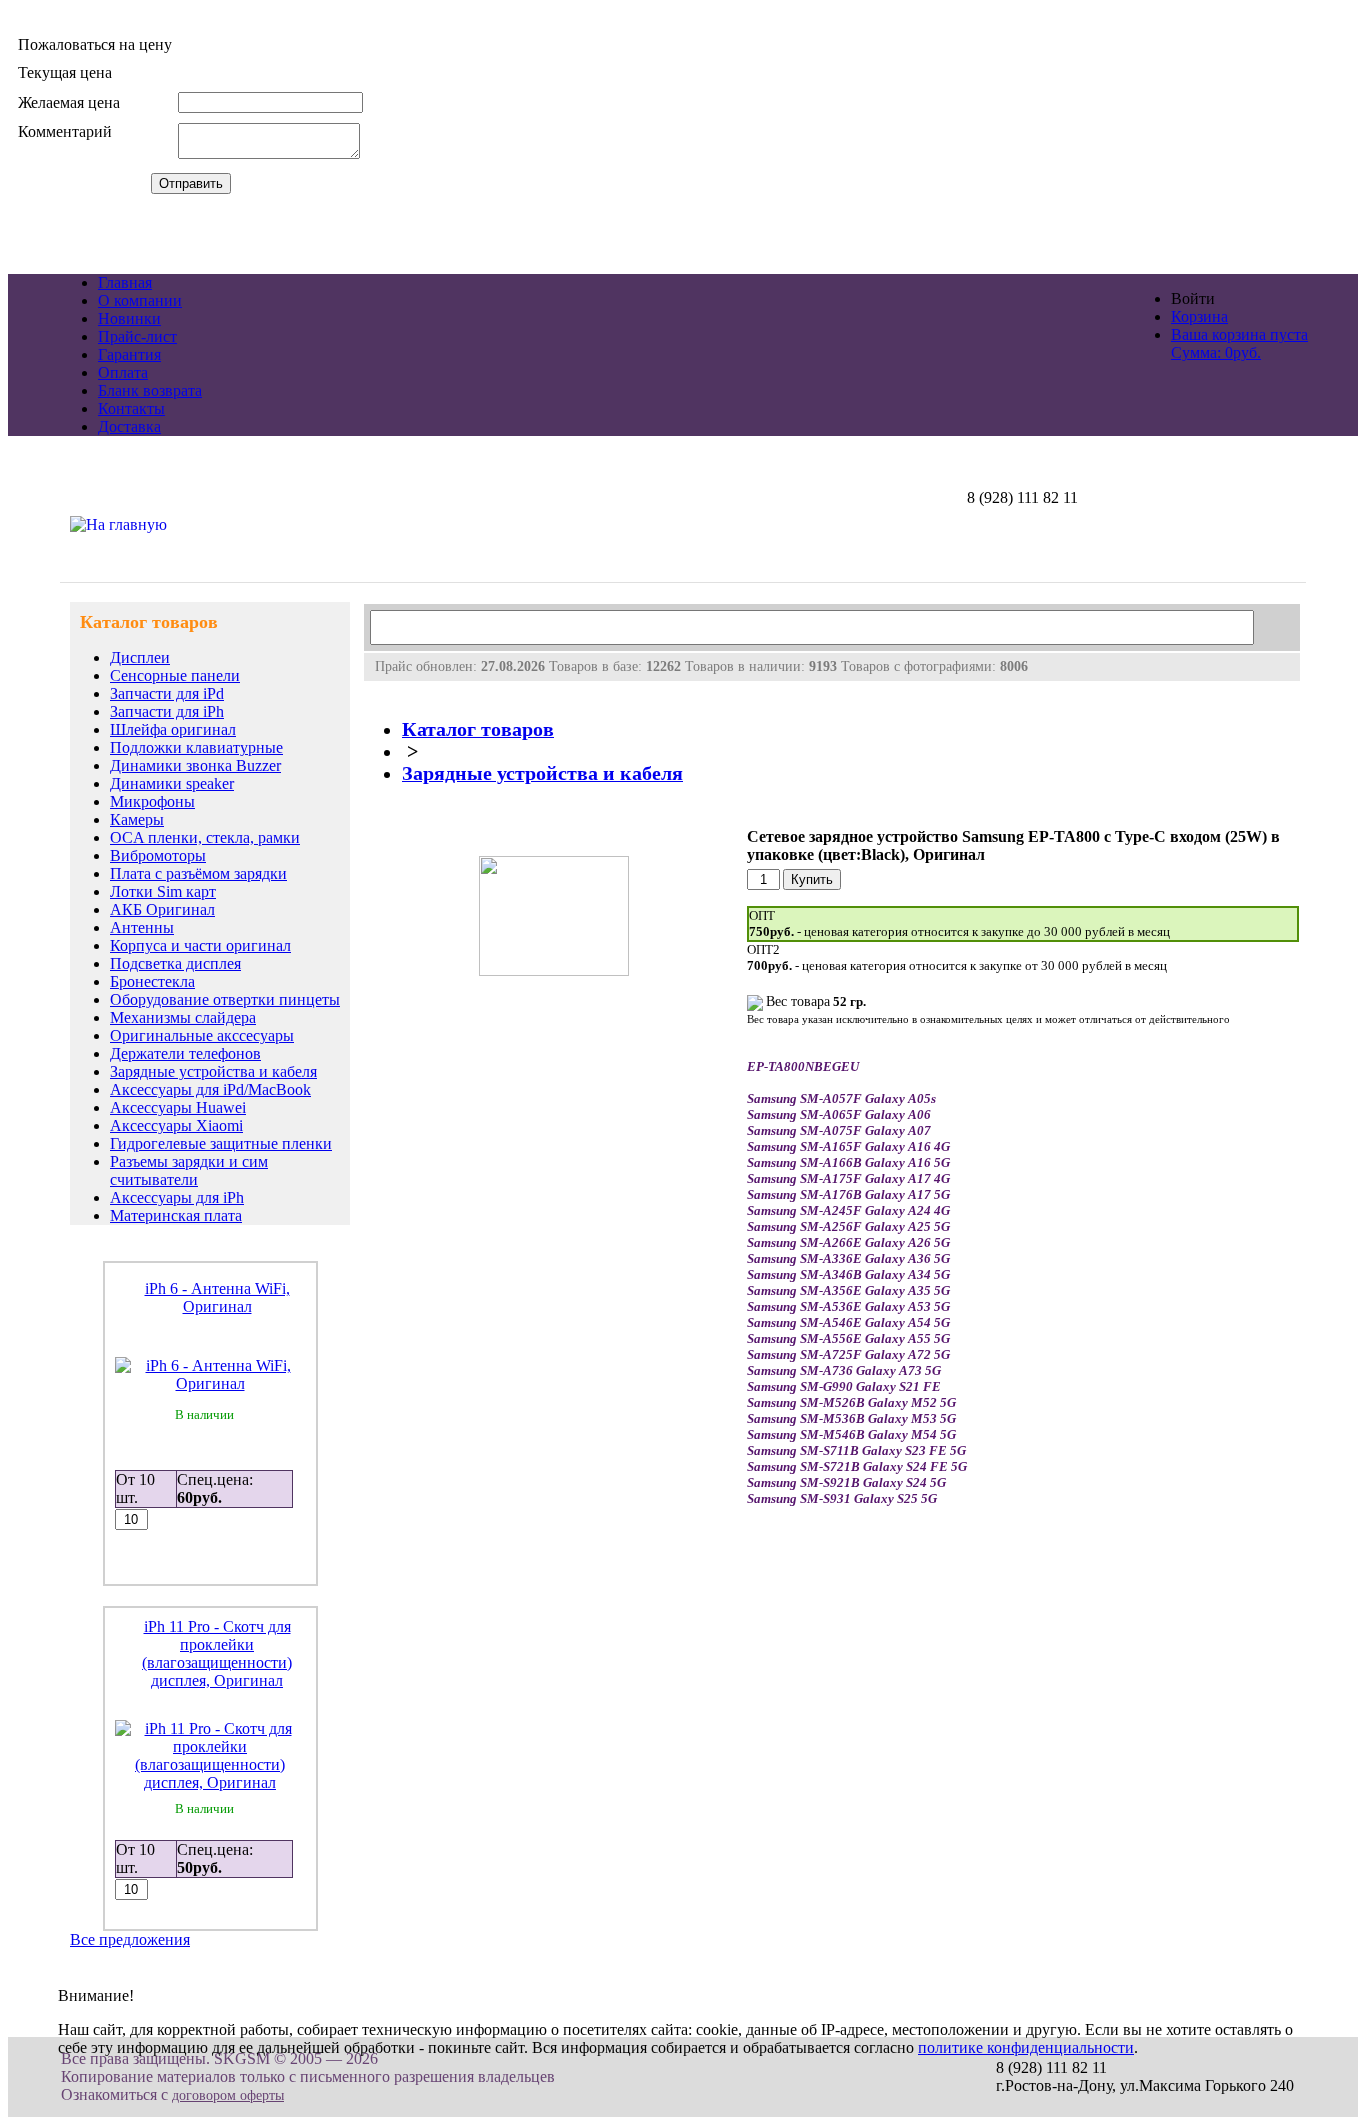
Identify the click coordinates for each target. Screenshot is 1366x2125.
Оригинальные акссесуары (202, 1035)
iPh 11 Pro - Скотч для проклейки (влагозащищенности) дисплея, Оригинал (217, 1653)
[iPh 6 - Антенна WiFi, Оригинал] (210, 1383)
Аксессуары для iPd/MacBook (210, 1089)
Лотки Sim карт (163, 891)
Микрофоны (152, 801)
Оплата (123, 372)
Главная (125, 282)
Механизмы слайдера (183, 1017)
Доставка (129, 426)
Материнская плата (176, 1215)
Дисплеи (140, 657)
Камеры (137, 819)
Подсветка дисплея (175, 963)
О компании (140, 300)
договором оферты (228, 2095)
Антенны (142, 927)
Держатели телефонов (185, 1053)
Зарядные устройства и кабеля (213, 1071)
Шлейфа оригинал (173, 729)
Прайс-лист (137, 336)
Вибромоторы (158, 855)
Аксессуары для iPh (177, 1197)
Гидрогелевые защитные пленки (221, 1143)
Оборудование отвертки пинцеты (225, 999)
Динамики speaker (172, 783)
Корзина (1199, 316)
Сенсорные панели (175, 675)
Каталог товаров (478, 729)
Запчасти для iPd (167, 693)
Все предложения (130, 1939)
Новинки (129, 318)
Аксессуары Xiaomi (176, 1125)
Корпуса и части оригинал (200, 945)
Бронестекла (152, 981)
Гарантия (129, 354)
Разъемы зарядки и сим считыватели (189, 1170)
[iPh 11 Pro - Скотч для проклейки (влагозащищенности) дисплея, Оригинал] (210, 1782)
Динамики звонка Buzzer (195, 765)
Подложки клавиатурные (196, 747)
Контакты (131, 408)
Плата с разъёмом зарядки (198, 873)
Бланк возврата (150, 390)
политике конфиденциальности (1026, 2047)
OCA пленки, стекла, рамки (205, 837)
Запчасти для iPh (167, 711)
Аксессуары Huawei (178, 1107)
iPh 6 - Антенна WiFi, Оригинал (217, 1297)
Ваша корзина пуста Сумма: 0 (1239, 343)
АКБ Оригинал (162, 909)
